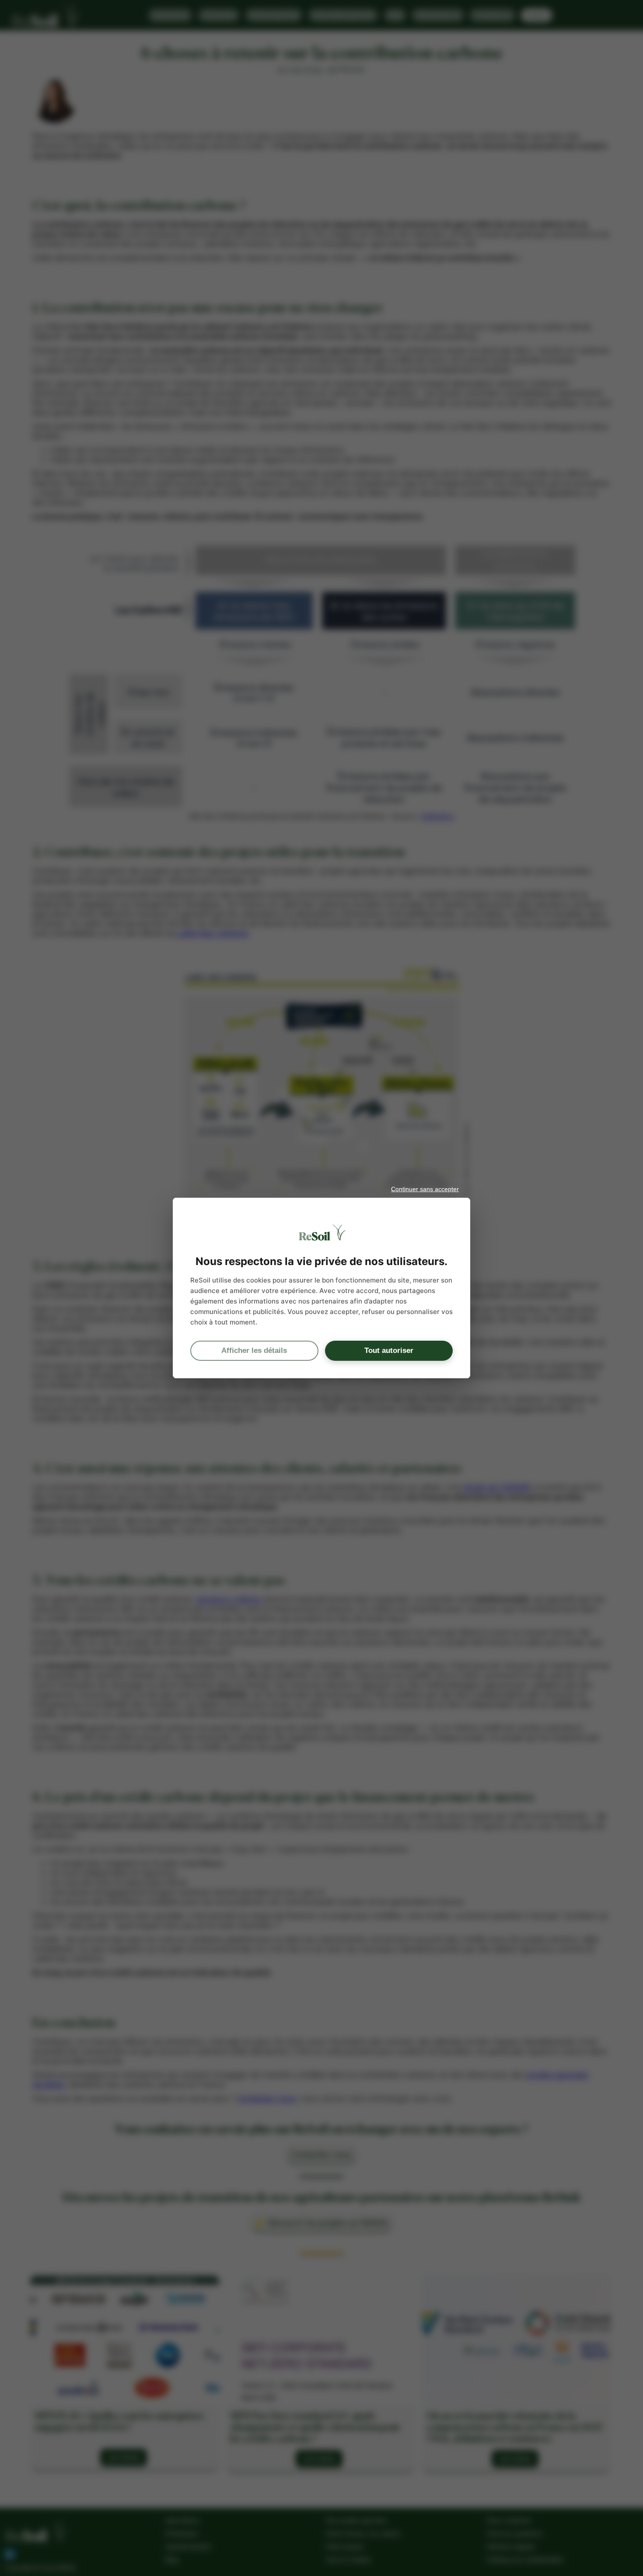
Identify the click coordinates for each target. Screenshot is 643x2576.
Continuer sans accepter (425, 1189)
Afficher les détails (254, 1351)
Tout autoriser (389, 1351)
